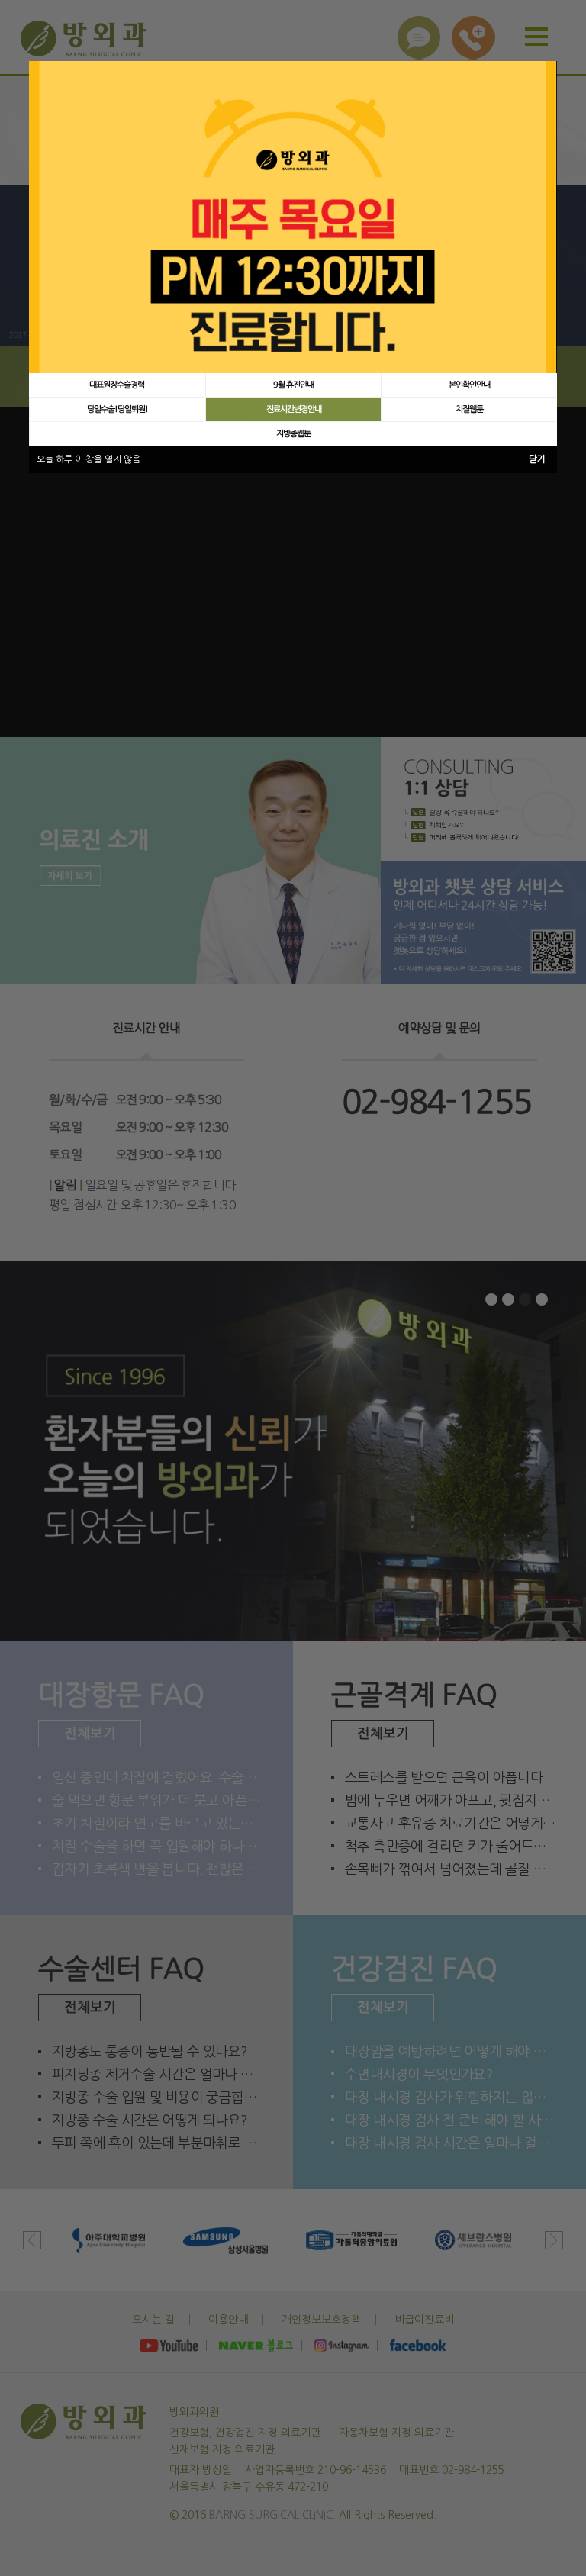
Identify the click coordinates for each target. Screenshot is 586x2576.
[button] (117, 385)
